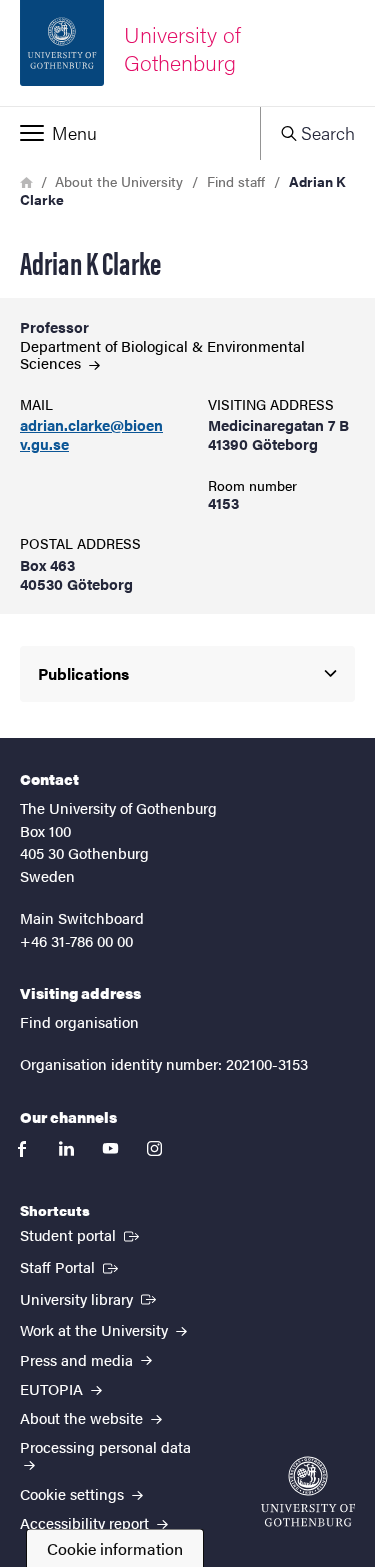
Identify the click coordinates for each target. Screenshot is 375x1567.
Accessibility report (86, 1522)
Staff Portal (71, 1266)
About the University (119, 181)
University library (90, 1298)
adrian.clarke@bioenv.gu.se (91, 435)
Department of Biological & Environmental (162, 354)
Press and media (78, 1359)
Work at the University (96, 1329)
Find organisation (79, 1021)
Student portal (81, 1234)
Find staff (236, 181)
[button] (130, 133)
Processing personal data (105, 1446)
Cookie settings (74, 1493)
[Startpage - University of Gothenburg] (308, 1491)
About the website (83, 1417)
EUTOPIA (53, 1388)
